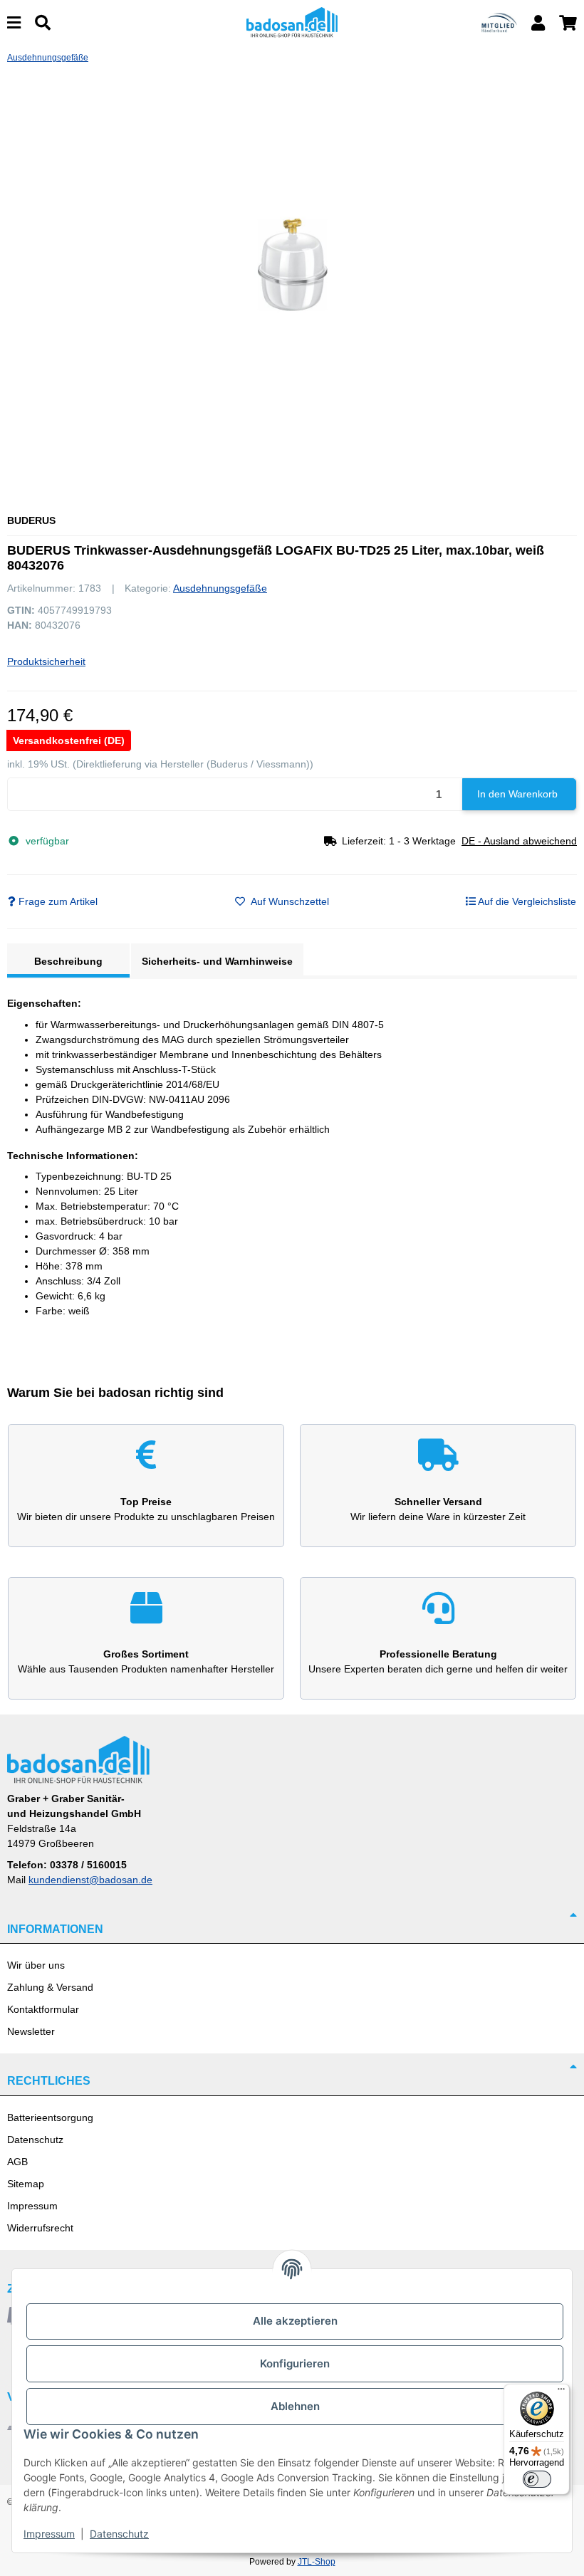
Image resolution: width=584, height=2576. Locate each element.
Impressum (32, 2206)
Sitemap (26, 2184)
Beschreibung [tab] (68, 961)
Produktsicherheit (46, 661)
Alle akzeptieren (295, 2321)
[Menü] (561, 2392)
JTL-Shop (317, 2562)
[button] (538, 23)
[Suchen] (43, 23)
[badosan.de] (292, 22)
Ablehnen (295, 2406)
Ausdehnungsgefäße (220, 588)
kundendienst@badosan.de (90, 1880)
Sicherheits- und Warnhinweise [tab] (217, 961)
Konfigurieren (295, 2363)
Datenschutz (35, 2140)
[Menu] (14, 23)
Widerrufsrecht (40, 2228)
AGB (17, 2162)
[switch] (537, 2479)
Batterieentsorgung (50, 2117)
